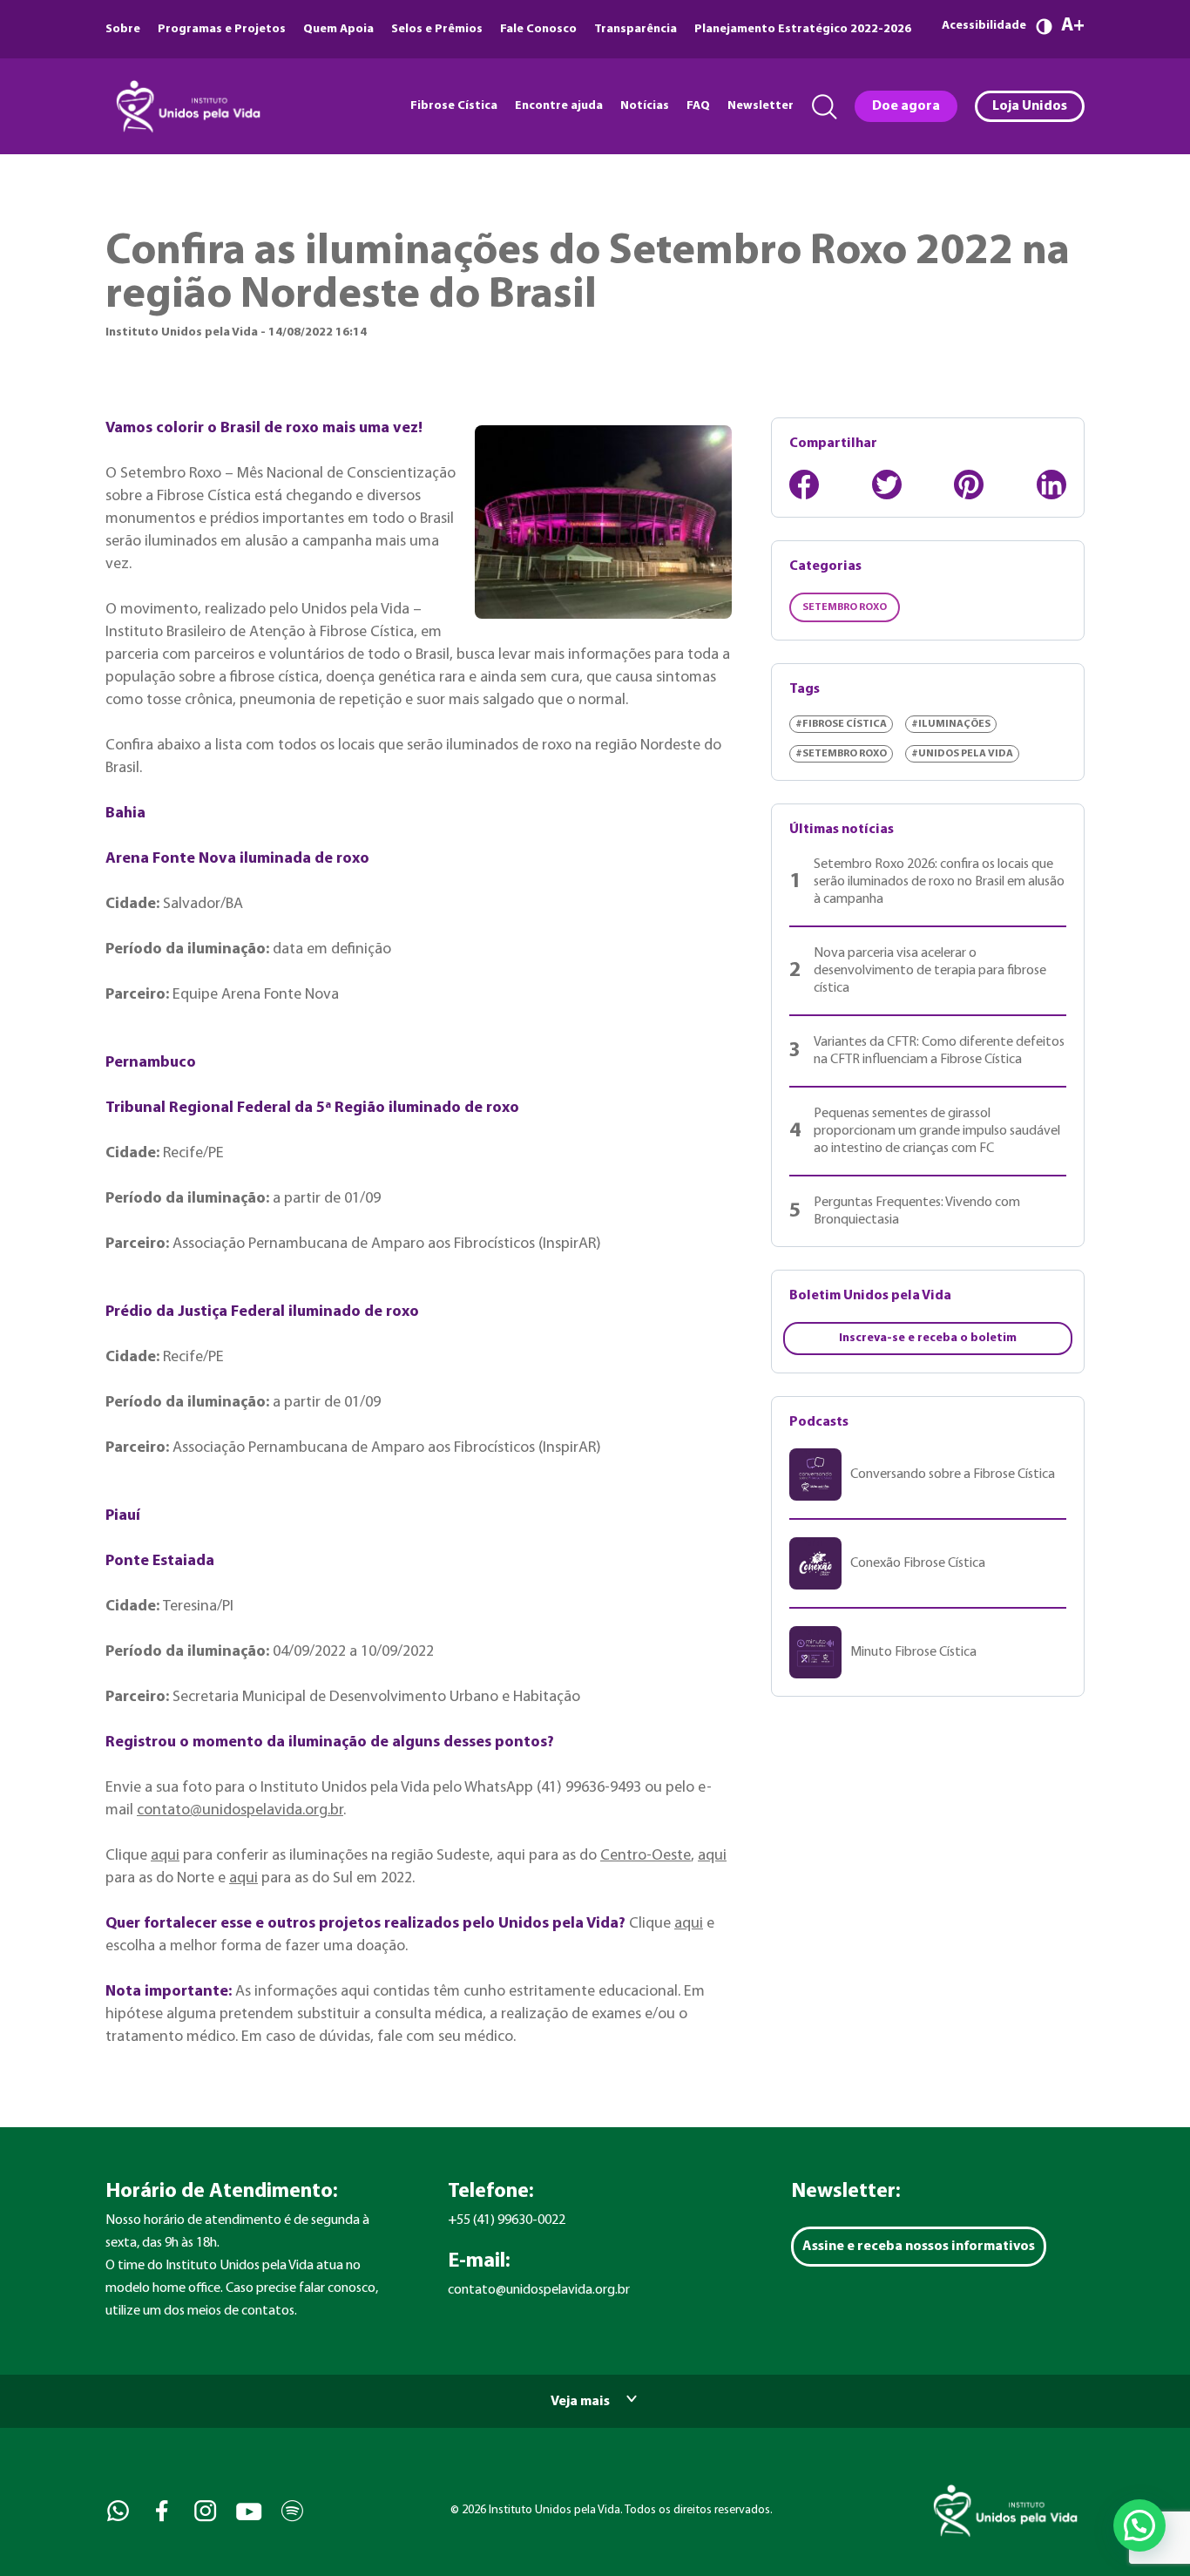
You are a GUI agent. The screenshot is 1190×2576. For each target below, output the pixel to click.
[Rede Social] (116, 2511)
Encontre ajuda (559, 106)
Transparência (636, 29)
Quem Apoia (338, 29)
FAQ (698, 106)
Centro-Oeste (646, 1856)
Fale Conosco (538, 29)
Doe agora (906, 106)
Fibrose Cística (454, 106)
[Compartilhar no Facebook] (804, 485)
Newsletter (761, 106)
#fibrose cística (841, 724)
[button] (1139, 2525)
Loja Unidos (1030, 106)
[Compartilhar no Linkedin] (1051, 485)
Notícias (645, 106)
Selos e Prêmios (437, 29)
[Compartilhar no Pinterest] (969, 485)
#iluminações (951, 724)
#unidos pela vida (962, 754)
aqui (165, 1856)
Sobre (123, 29)
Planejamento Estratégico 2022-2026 (803, 29)
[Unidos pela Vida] (186, 106)
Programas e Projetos (222, 29)
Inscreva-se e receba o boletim (928, 1338)
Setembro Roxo (845, 607)
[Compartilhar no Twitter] (887, 485)
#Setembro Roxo (841, 754)
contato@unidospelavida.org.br (240, 1810)
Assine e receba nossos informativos (919, 2247)
